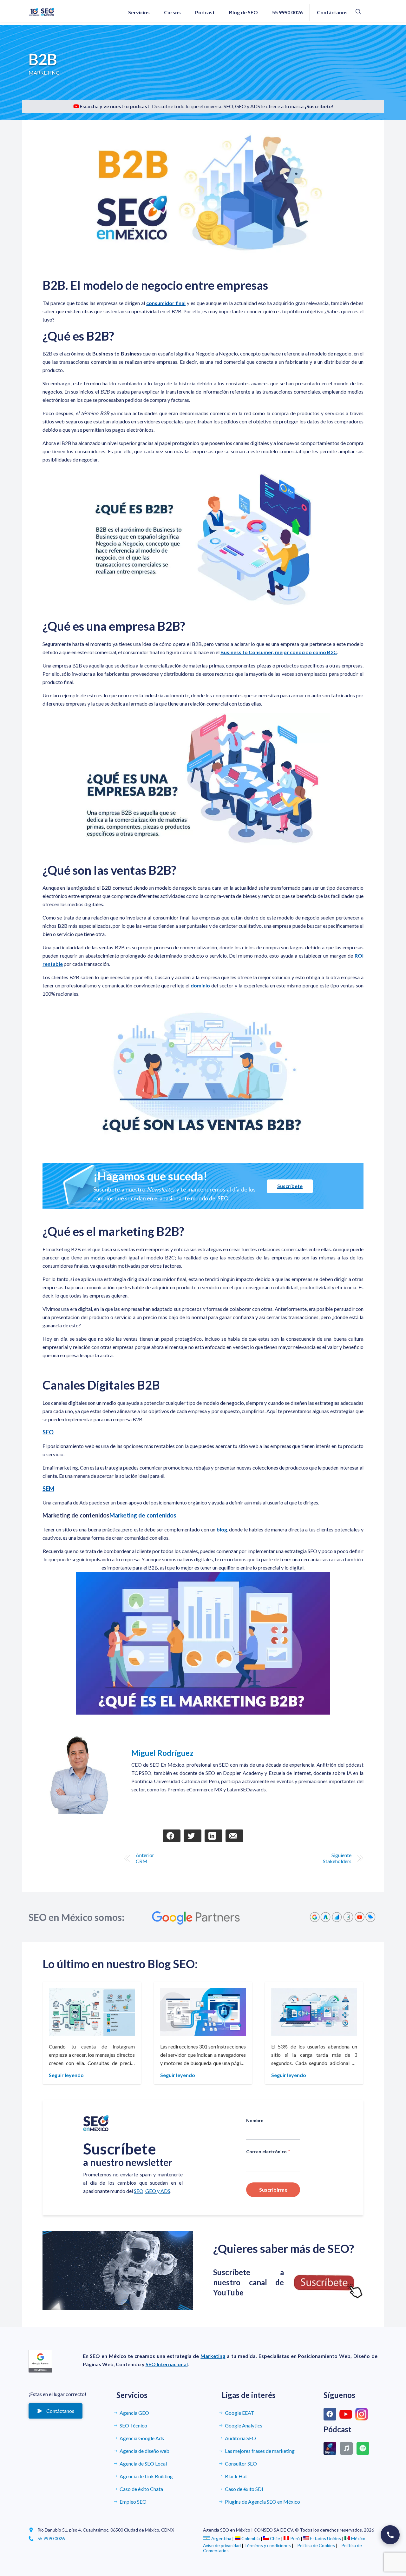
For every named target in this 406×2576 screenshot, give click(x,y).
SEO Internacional (167, 2364)
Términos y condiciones (268, 2545)
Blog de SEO (243, 12)
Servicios (139, 12)
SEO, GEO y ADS (152, 2191)
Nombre (255, 2121)
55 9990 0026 (287, 12)
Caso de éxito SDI (244, 2489)
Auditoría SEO (240, 2438)
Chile (275, 2538)
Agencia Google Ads (142, 2438)
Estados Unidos (325, 2538)
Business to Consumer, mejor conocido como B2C (279, 652)
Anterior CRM (145, 1858)
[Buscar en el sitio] (358, 12)
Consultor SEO (241, 2463)
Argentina (221, 2538)
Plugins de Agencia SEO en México (262, 2502)
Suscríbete (290, 1186)
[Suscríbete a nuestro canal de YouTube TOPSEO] (328, 2283)
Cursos (172, 12)
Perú (295, 2538)
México (358, 2538)
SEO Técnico (133, 2425)
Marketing (213, 2356)
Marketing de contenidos (143, 1515)
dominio (200, 985)
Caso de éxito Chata (141, 2489)
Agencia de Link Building (146, 2476)
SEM (48, 1489)
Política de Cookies (316, 2545)
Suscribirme (273, 2190)
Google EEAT (240, 2413)
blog (222, 1529)
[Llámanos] (390, 2535)
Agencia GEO (134, 2413)
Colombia (251, 2538)
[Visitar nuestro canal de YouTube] (118, 2271)
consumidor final (166, 303)
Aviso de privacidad (222, 2545)
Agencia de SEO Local (143, 2463)
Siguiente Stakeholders (337, 1858)
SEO (48, 1432)
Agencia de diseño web (144, 2451)
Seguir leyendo (66, 2075)
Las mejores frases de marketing (260, 2451)
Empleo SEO (133, 2502)
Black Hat (236, 2476)
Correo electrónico (268, 2151)
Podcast (205, 12)
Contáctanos (332, 12)
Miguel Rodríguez (162, 1753)
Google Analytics (244, 2425)
